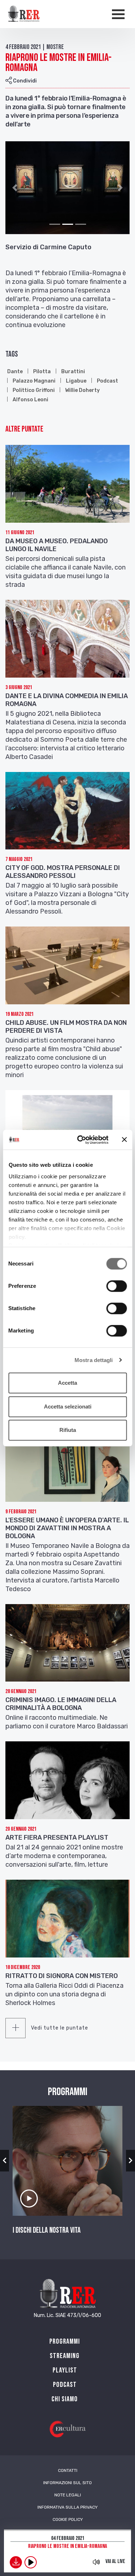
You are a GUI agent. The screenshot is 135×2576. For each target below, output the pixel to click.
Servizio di (22, 247)
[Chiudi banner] (124, 1140)
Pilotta (42, 372)
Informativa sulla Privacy (67, 2507)
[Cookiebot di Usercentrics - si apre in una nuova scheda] (80, 1140)
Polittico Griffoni (34, 390)
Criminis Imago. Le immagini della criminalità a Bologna (61, 1704)
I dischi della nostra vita (47, 2231)
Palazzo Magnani (34, 381)
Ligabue (76, 381)
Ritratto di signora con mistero (62, 1976)
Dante (15, 372)
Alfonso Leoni (30, 400)
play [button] (31, 2562)
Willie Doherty (82, 390)
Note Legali (68, 2495)
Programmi (65, 2341)
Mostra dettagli (94, 1360)
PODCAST (65, 2385)
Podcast (107, 381)
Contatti (68, 2470)
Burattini (73, 372)
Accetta (67, 1383)
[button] (15, 188)
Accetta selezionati (68, 1407)
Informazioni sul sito (67, 2483)
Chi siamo (65, 2399)
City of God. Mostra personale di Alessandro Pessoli (63, 872)
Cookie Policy (68, 2519)
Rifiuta (68, 1430)
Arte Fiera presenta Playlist (57, 1838)
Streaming (65, 2356)
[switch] (116, 1286)
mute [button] (96, 2562)
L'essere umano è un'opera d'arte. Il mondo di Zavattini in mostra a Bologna (67, 1528)
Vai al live (115, 2561)
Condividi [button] (24, 81)
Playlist (65, 2370)
